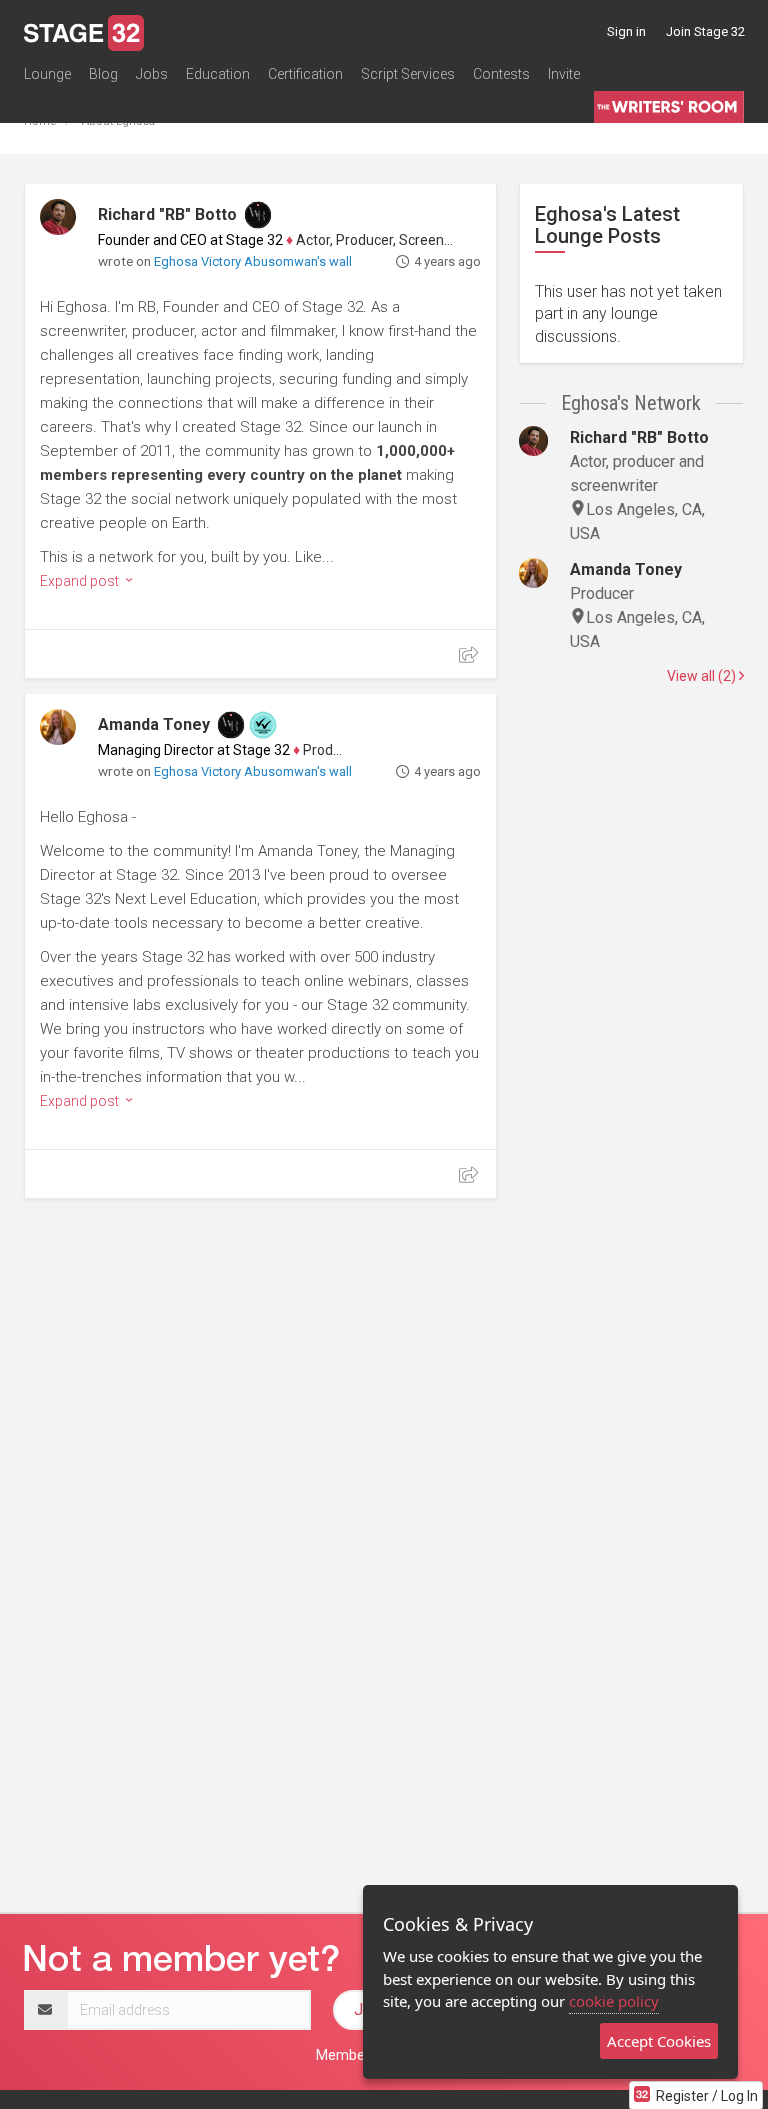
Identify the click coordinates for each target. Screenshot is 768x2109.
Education (218, 74)
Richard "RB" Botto (167, 214)
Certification (305, 74)
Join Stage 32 (705, 31)
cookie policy (614, 2001)
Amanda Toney (154, 724)
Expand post (81, 581)
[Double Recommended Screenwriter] (263, 725)
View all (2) (703, 676)
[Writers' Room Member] (258, 215)
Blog (103, 74)
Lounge (47, 74)
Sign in (626, 31)
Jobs (152, 74)
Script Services (408, 74)
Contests (501, 74)
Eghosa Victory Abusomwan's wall (253, 261)
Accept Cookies (659, 2041)
